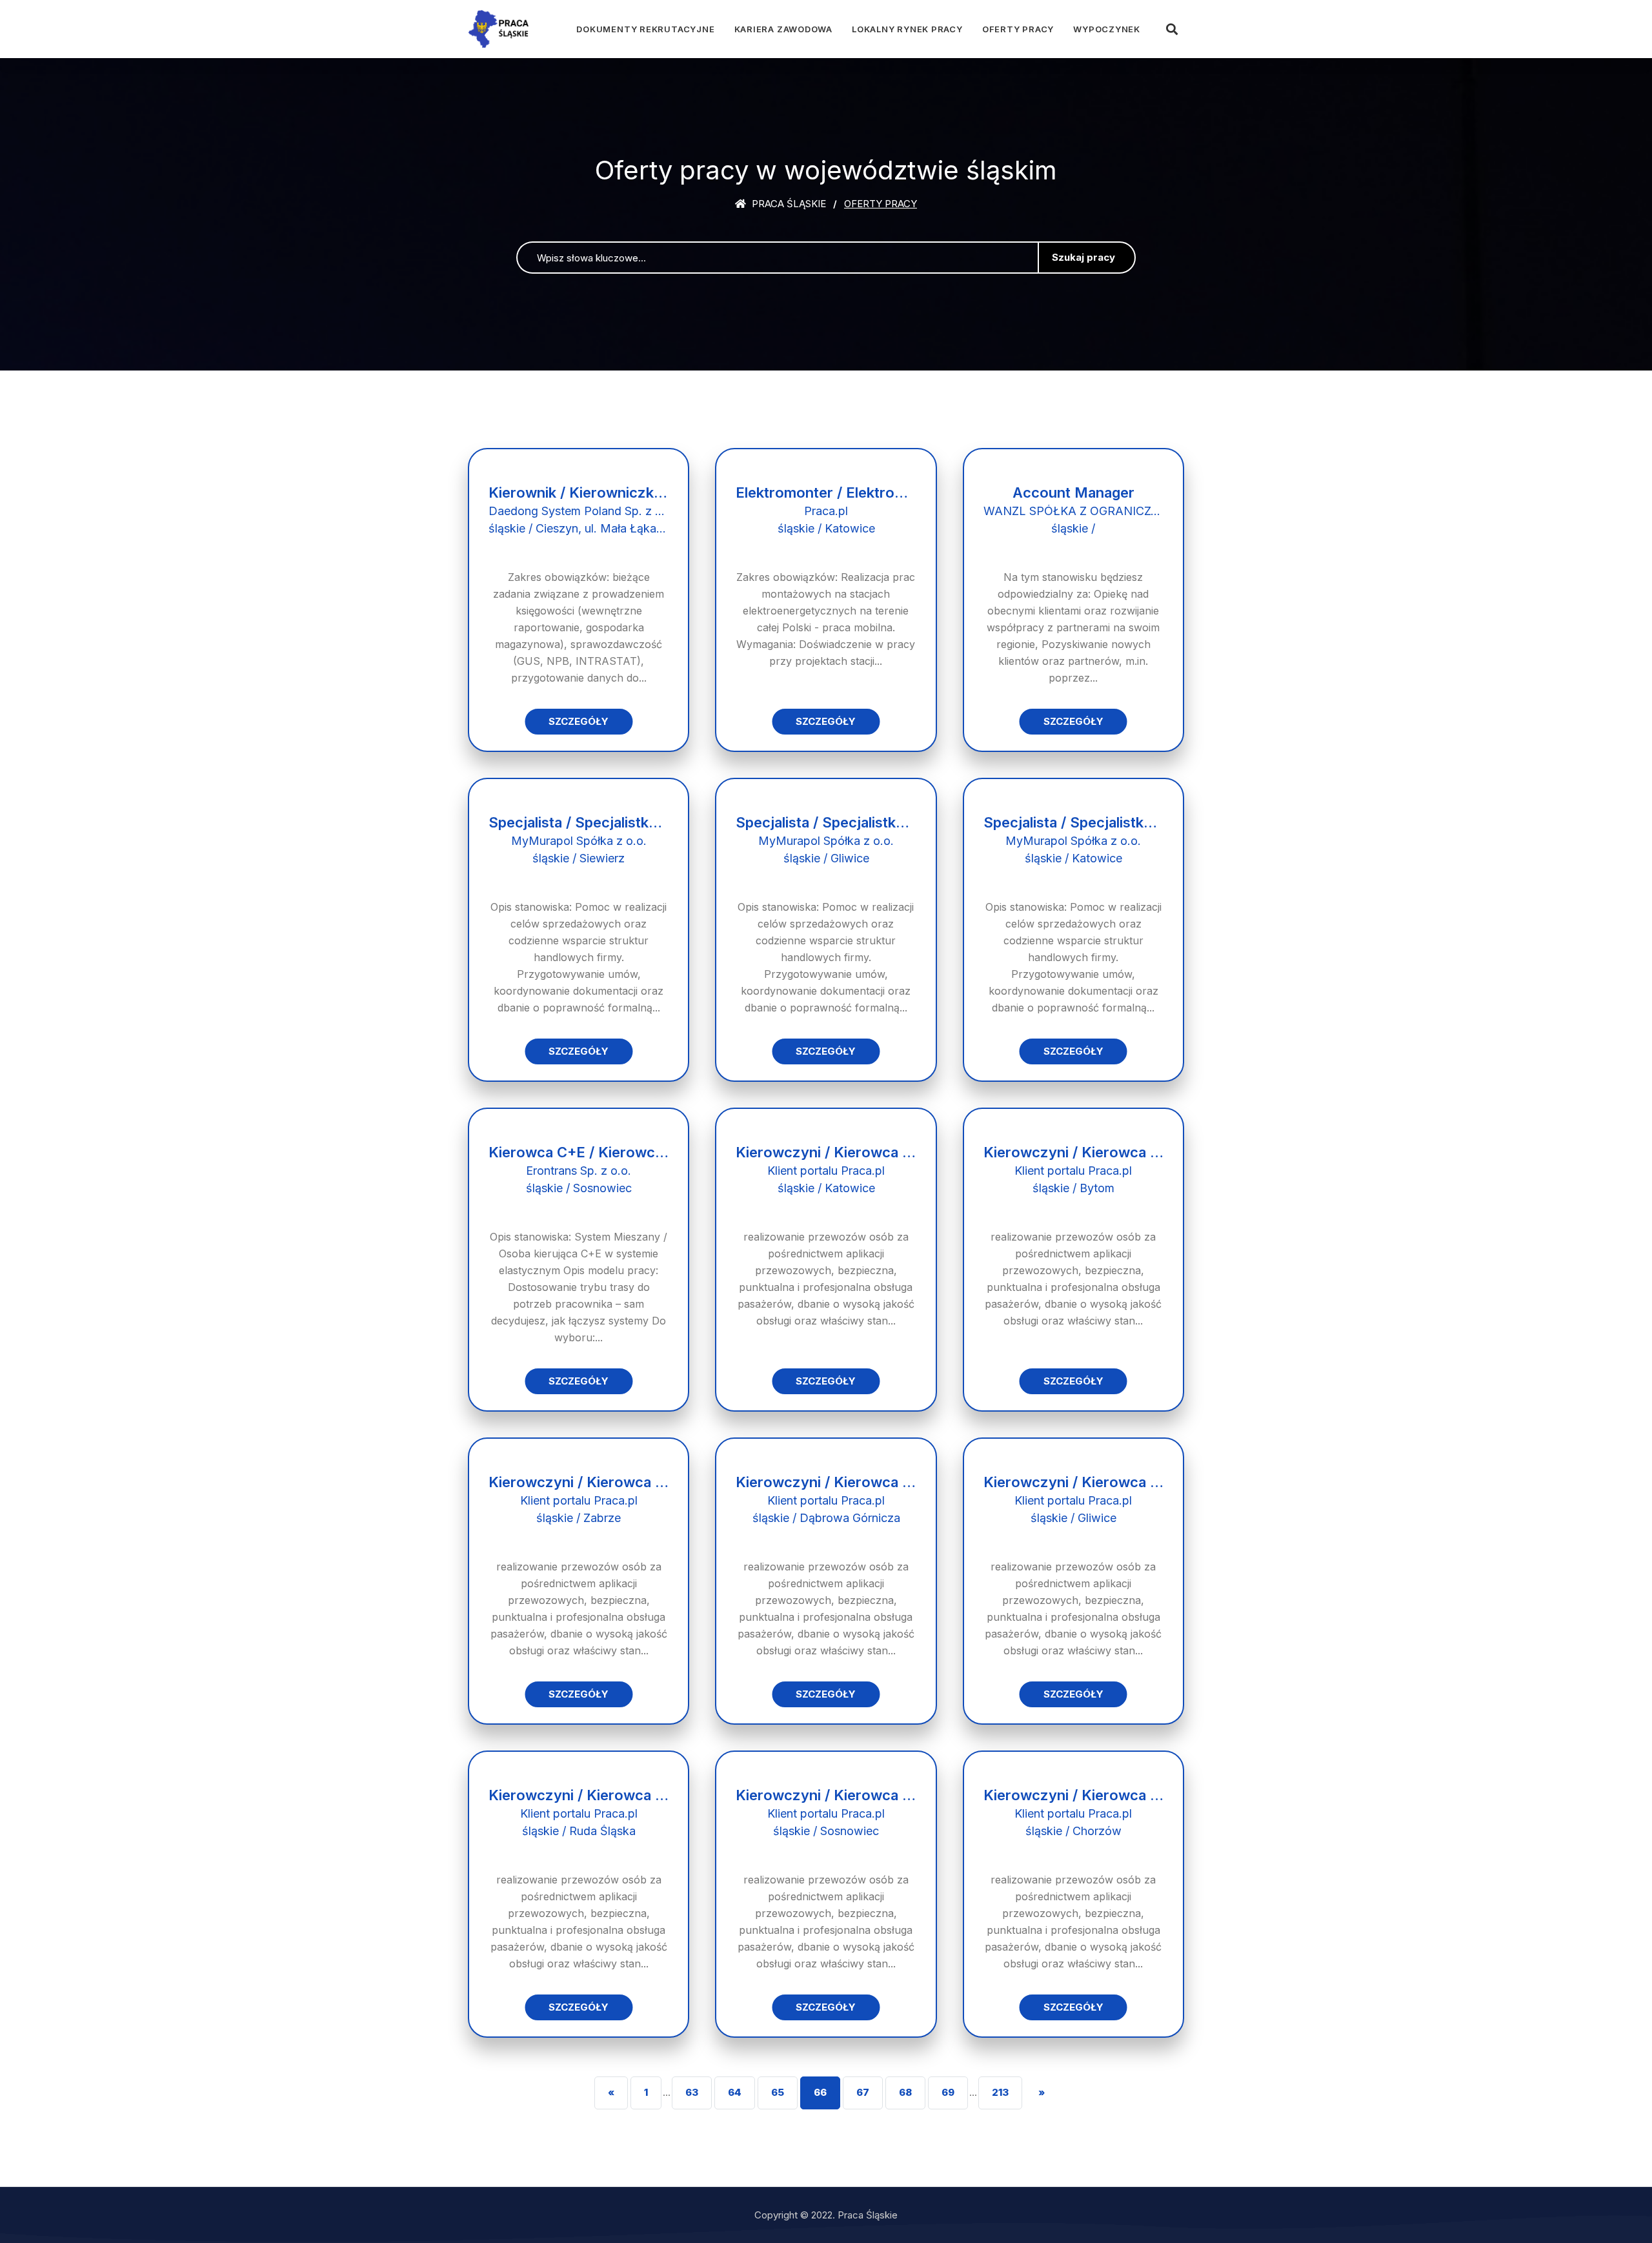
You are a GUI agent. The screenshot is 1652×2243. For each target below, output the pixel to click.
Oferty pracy (1018, 29)
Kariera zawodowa (783, 29)
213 (1000, 2092)
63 (692, 2092)
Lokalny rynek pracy (907, 29)
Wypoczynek (1107, 29)
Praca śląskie (788, 204)
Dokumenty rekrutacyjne (645, 29)
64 (735, 2092)
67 (863, 2092)
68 (905, 2092)
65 (778, 2092)
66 (820, 2092)
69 (948, 2092)
